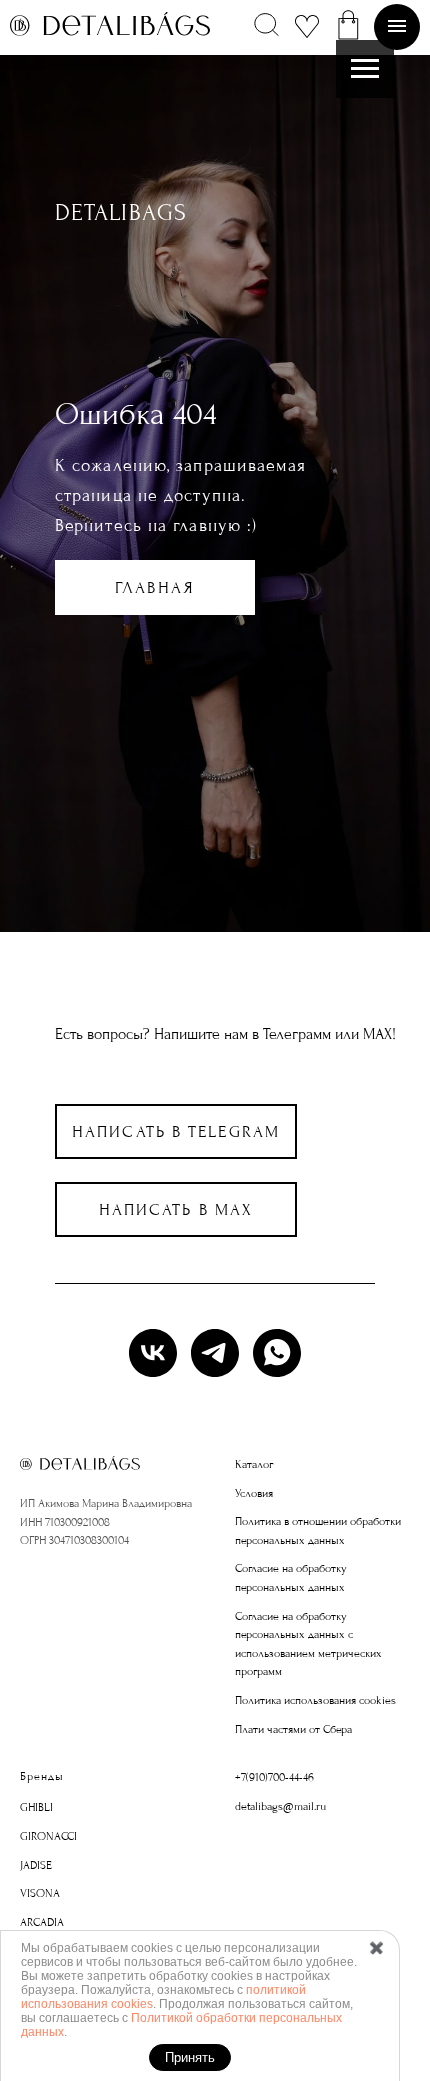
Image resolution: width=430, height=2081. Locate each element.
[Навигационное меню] (365, 69)
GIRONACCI (48, 1836)
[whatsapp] (277, 1353)
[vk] (153, 1353)
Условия (254, 1493)
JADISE (36, 1865)
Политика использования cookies (315, 1700)
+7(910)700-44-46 (274, 1777)
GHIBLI (36, 1807)
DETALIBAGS (121, 212)
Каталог (254, 1464)
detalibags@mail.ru (280, 1806)
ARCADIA (42, 1922)
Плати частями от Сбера (293, 1729)
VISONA (40, 1893)
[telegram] (215, 1353)
